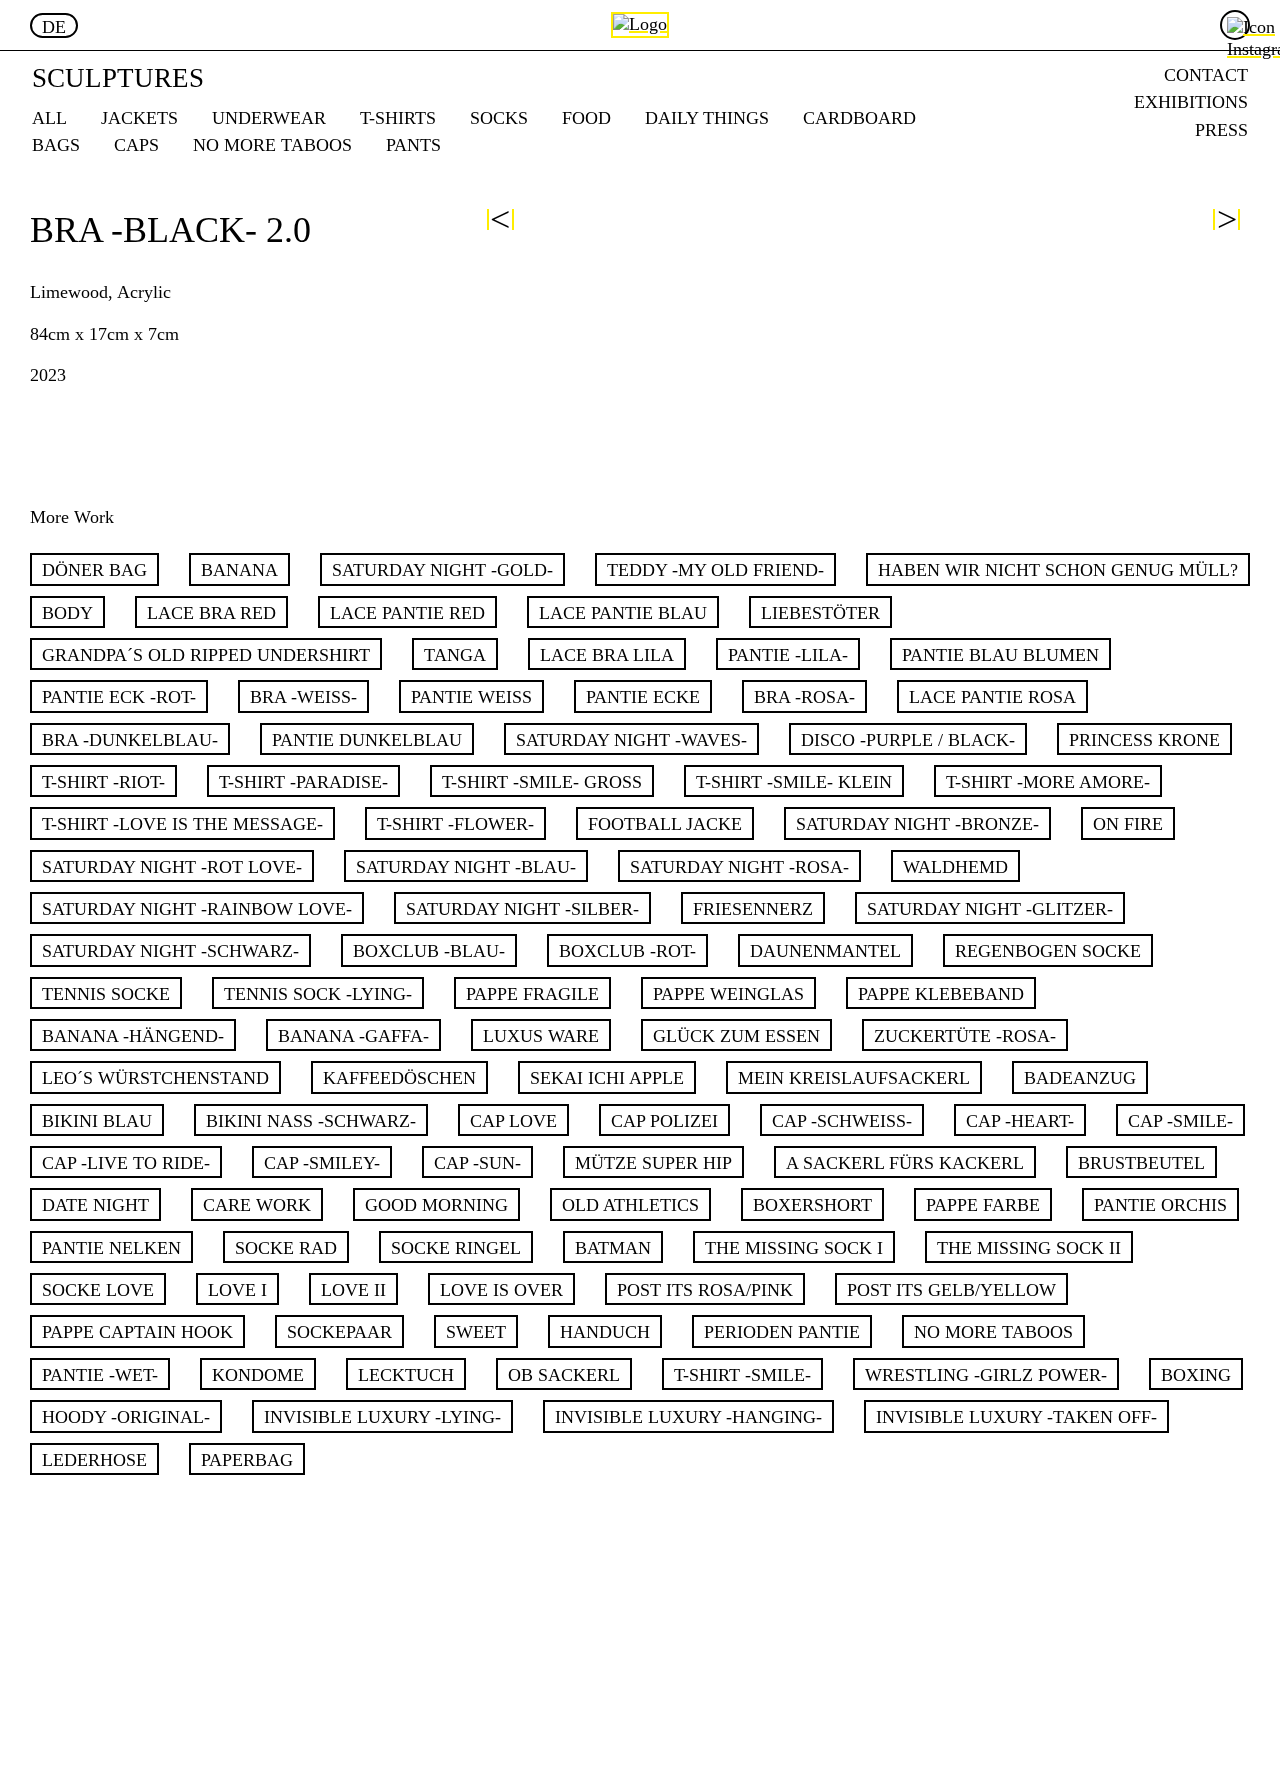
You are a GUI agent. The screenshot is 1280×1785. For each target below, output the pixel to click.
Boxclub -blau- (429, 951)
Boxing (1196, 1375)
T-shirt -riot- (103, 782)
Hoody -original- (126, 1417)
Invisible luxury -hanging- (688, 1417)
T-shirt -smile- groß (542, 782)
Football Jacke (665, 824)
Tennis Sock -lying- (318, 994)
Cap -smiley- (322, 1163)
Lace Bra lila (607, 655)
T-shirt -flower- (455, 824)
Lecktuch (406, 1375)
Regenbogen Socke (1048, 951)
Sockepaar (339, 1332)
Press (1221, 129)
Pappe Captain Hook (137, 1332)
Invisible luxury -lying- (382, 1417)
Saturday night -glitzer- (990, 909)
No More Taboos (272, 144)
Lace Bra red (211, 613)
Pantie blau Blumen (1000, 655)
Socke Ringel (456, 1248)
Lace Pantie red (407, 613)
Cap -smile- (1180, 1121)
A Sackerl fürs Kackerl (905, 1163)
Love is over (501, 1290)
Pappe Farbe (983, 1205)
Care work (257, 1205)
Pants (413, 144)
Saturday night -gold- (442, 570)
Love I (237, 1290)
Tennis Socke (106, 994)
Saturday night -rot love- (172, 867)
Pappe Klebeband (941, 994)
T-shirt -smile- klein (794, 782)
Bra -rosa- (804, 697)
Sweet (476, 1332)
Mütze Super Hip (653, 1163)
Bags (56, 144)
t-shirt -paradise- (303, 782)
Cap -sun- (477, 1163)
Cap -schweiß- (842, 1121)
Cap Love (513, 1121)
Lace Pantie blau (623, 613)
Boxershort (812, 1205)
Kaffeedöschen (399, 1078)
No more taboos (993, 1332)
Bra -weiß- (303, 697)
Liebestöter (820, 613)
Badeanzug (1080, 1078)
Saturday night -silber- (522, 909)
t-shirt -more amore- (1048, 782)
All (49, 117)
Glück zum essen (736, 1036)
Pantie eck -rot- (119, 697)
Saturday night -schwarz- (170, 951)
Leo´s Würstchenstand (155, 1078)
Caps (136, 144)
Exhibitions (1191, 101)
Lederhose (94, 1460)
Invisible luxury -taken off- (1016, 1417)
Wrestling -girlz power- (986, 1375)
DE (54, 27)
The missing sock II (1029, 1248)
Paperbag (247, 1460)
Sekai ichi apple (607, 1078)
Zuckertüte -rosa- (965, 1036)
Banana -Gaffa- (353, 1036)
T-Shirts (398, 117)
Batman (613, 1248)
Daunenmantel (825, 951)
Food (586, 117)
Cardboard (859, 117)
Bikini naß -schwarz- (311, 1121)
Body (67, 613)
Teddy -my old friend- (715, 570)
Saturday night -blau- (466, 867)
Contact (1206, 74)
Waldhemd (955, 867)
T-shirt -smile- (742, 1375)
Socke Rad (286, 1248)
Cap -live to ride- (126, 1163)
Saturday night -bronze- (917, 824)
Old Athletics (630, 1205)
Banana (239, 570)
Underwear (269, 117)
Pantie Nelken (111, 1248)
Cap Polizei (664, 1121)
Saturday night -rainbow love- (197, 909)
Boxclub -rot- (627, 951)
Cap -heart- (1020, 1121)
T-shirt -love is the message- (182, 824)
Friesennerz (753, 909)
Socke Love (98, 1290)
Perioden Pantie (782, 1332)
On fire (1128, 824)
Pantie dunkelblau (367, 740)
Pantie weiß (471, 697)
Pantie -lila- (788, 655)
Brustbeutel (1141, 1163)
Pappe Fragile (532, 994)
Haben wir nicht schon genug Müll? (1058, 570)
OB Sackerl (564, 1375)
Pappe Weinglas (728, 994)
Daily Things (707, 117)
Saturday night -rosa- (739, 867)
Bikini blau (97, 1121)
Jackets (139, 117)
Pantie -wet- (100, 1375)
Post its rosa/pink (705, 1290)
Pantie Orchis (1160, 1205)
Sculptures (118, 77)
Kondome (258, 1375)
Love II (353, 1290)
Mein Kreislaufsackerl (854, 1078)
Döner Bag (94, 570)
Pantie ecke (643, 697)
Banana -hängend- (133, 1036)
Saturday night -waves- (631, 740)
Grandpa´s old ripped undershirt (206, 655)
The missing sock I (794, 1248)
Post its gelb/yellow (951, 1290)
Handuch (605, 1332)
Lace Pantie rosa (992, 697)
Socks (499, 117)
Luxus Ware (541, 1036)
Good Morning (436, 1205)
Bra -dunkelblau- (130, 740)
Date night (95, 1205)
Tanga (455, 655)
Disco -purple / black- (908, 740)
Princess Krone (1144, 740)
